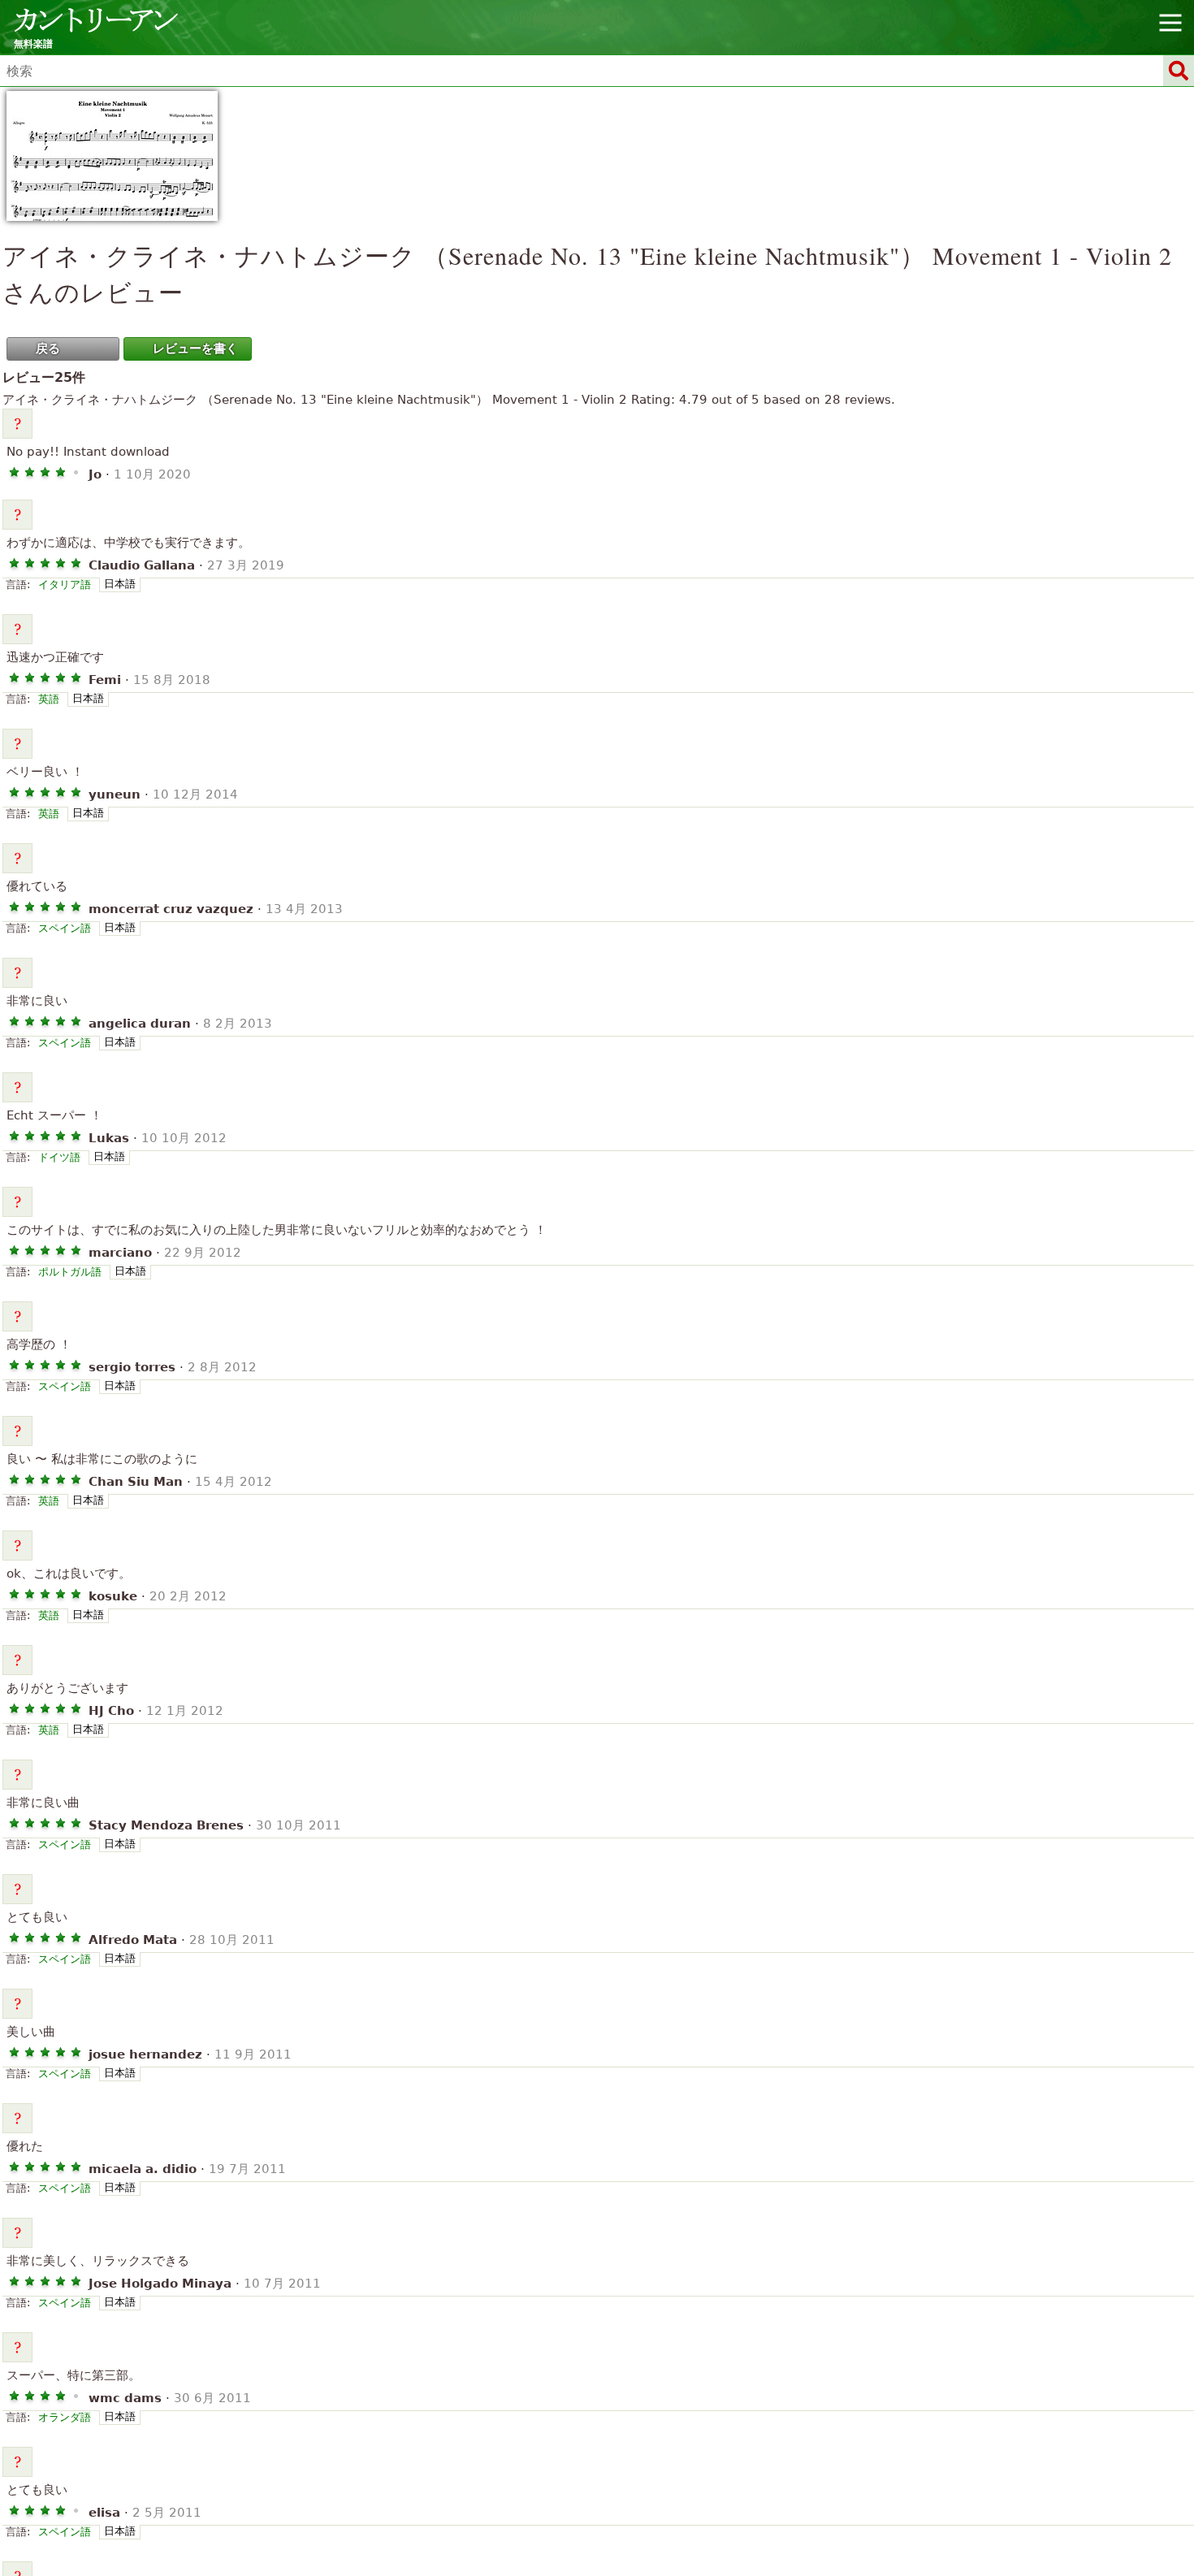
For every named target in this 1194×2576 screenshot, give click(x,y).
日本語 (120, 584)
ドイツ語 (59, 1157)
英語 (49, 699)
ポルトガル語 (70, 1272)
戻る (48, 349)
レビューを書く (195, 349)
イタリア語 (65, 584)
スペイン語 (65, 928)
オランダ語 (65, 2417)
